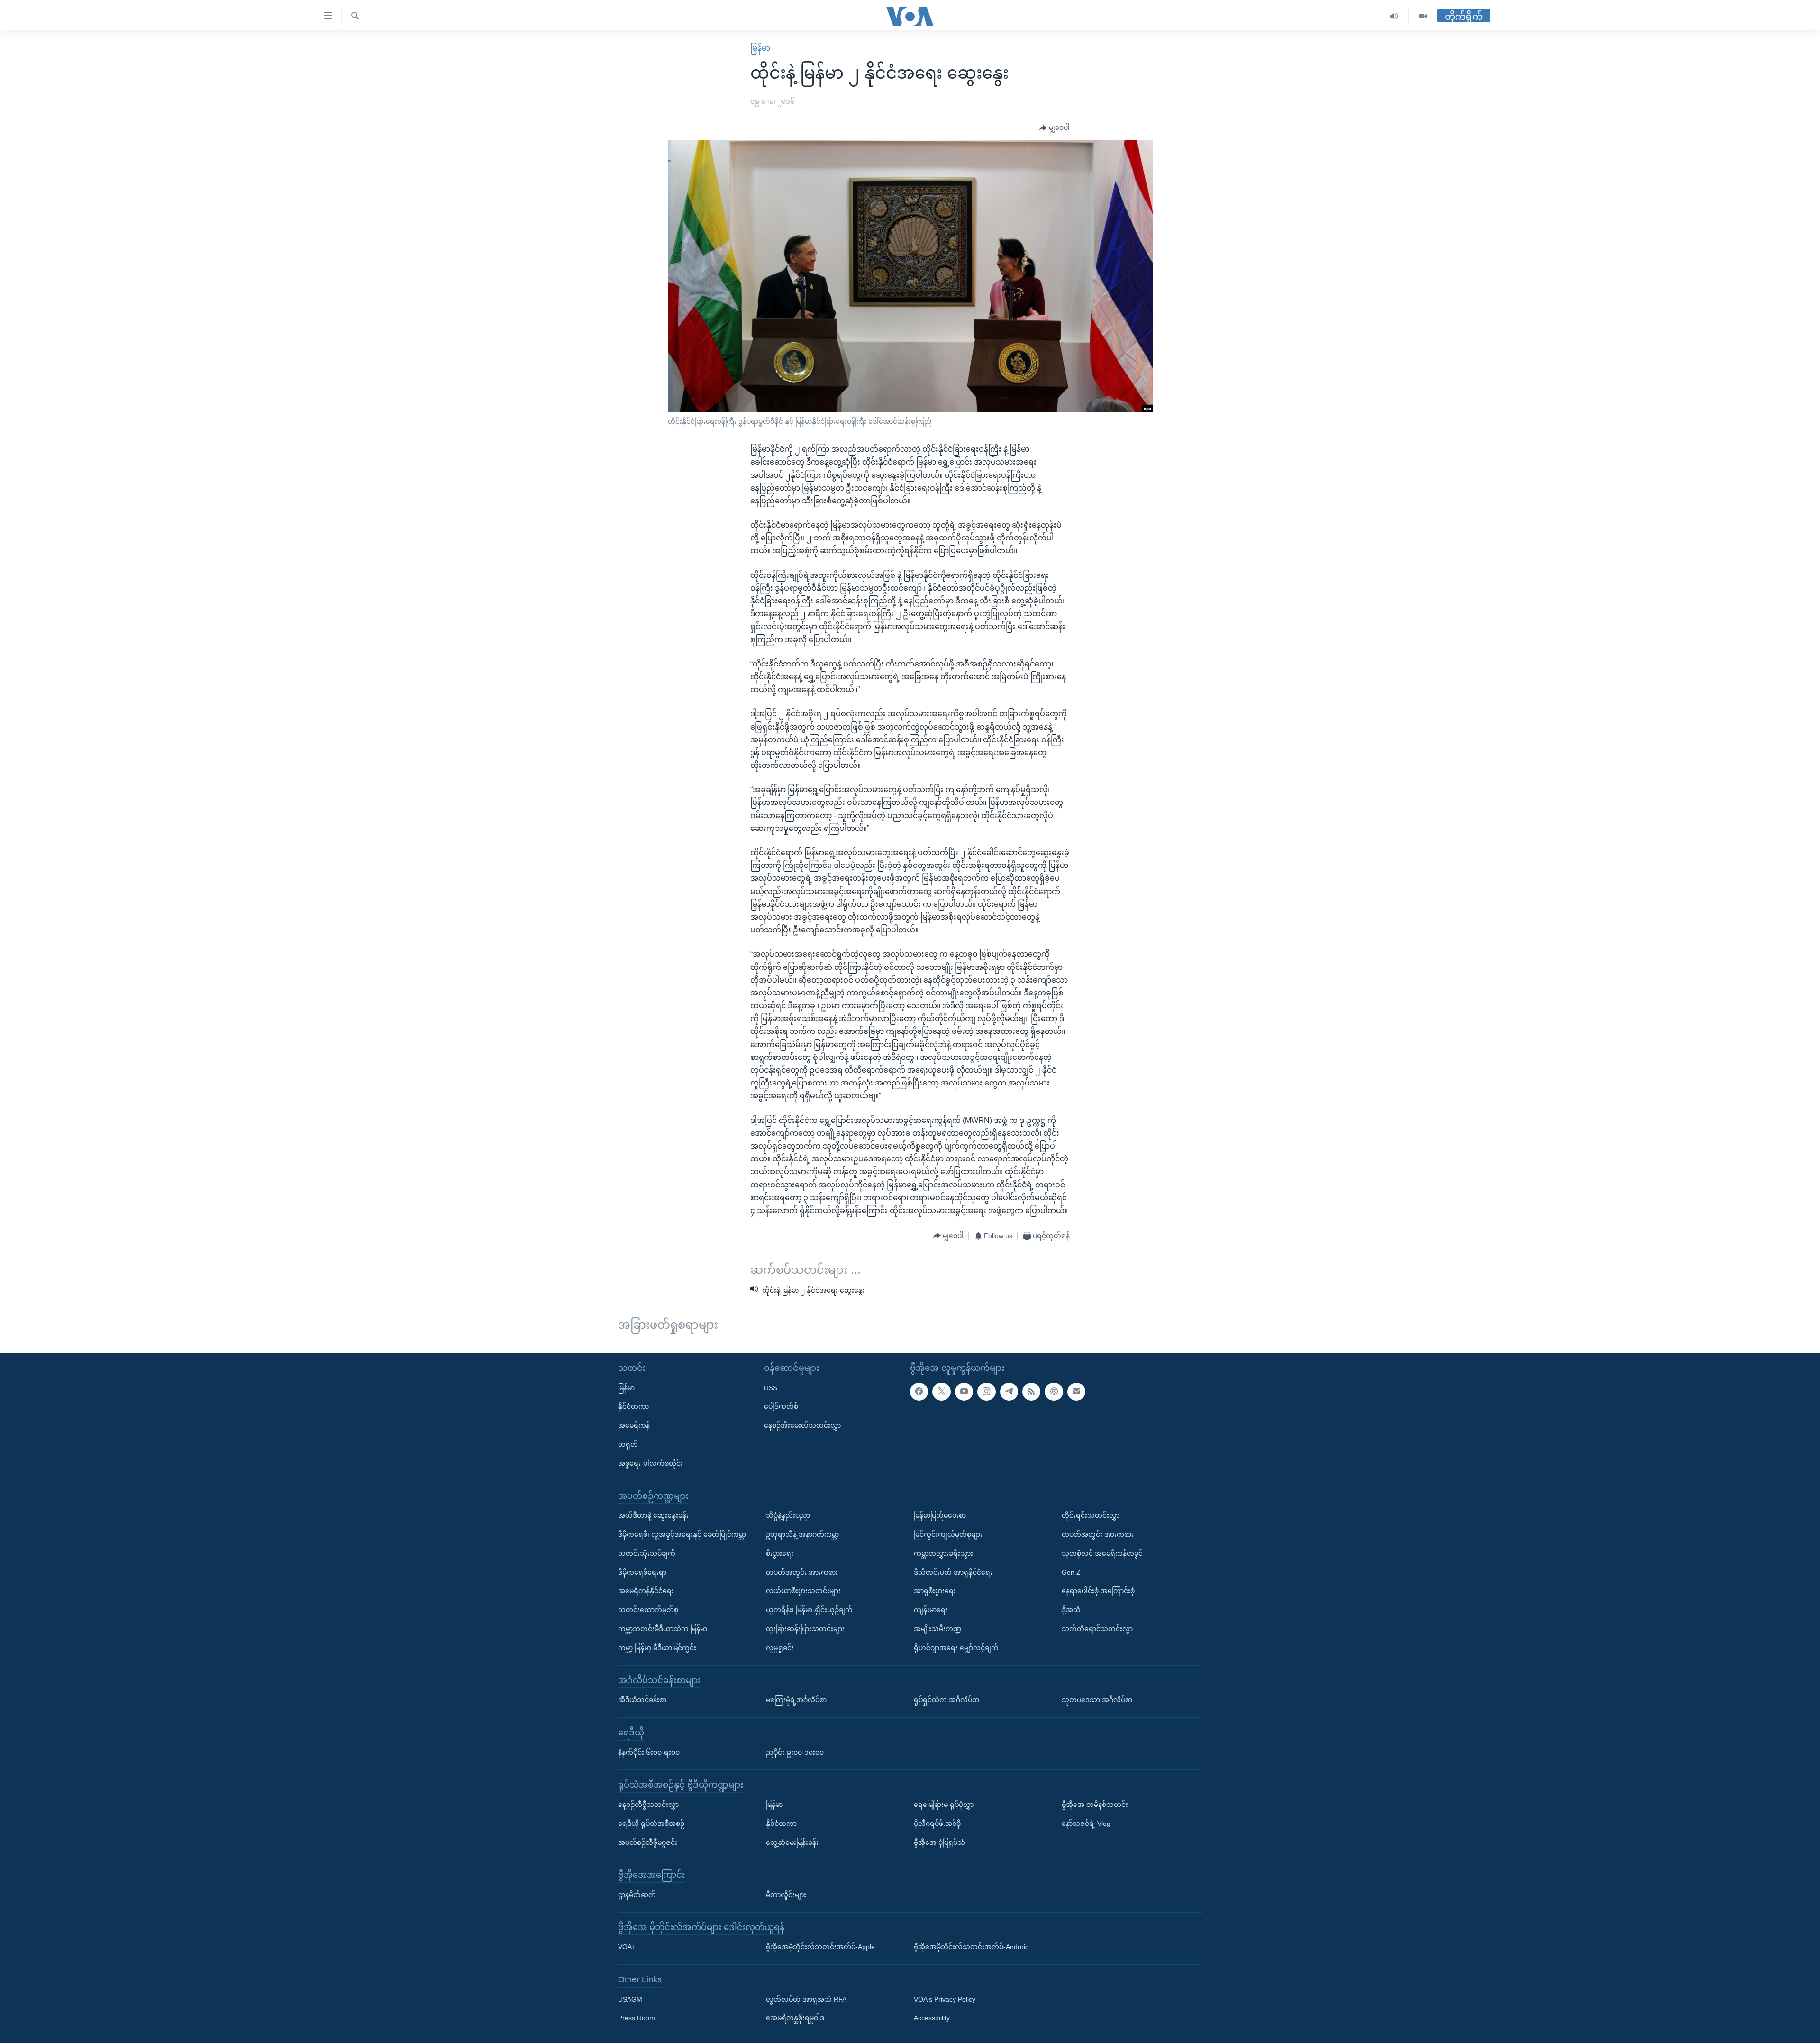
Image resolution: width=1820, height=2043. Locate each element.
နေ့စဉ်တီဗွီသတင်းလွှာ (648, 1805)
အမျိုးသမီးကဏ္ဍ (938, 1629)
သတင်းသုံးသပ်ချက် (647, 1553)
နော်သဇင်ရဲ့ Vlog (1086, 1823)
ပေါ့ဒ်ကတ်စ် (781, 1406)
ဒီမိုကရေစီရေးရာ (642, 1572)
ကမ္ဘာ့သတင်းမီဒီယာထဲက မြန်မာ (663, 1629)
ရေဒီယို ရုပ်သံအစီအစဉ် (651, 1823)
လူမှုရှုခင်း (780, 1647)
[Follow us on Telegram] (1009, 1391)
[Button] (1055, 128)
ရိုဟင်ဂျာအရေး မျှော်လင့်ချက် (956, 1647)
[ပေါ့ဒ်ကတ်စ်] (1054, 1391)
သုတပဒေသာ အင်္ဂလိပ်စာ (1097, 1700)
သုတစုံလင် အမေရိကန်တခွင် (1102, 1553)
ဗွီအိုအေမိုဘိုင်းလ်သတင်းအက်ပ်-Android (971, 1947)
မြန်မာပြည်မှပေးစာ (940, 1515)
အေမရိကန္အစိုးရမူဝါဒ (795, 2018)
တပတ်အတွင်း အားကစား (802, 1572)
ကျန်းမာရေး (931, 1610)
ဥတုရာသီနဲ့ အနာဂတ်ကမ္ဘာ (802, 1534)
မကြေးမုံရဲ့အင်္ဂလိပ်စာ (796, 1700)
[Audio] (1394, 16)
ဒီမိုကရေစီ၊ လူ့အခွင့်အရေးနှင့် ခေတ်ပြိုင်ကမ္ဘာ (682, 1534)
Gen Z (1071, 1572)
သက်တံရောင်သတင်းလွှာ (1097, 1629)
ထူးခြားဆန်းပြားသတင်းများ (805, 1629)
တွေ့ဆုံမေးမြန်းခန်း (792, 1842)
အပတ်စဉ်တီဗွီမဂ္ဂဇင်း (648, 1842)
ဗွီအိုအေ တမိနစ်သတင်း (1095, 1805)
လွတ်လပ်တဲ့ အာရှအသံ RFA (806, 1999)
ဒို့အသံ (1071, 1610)
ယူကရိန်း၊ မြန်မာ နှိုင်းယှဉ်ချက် (809, 1610)
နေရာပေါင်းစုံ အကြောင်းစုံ (1098, 1591)
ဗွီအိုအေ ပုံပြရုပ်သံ (939, 1842)
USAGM (630, 1999)
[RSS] (1031, 1391)
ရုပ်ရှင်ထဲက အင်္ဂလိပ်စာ (946, 1700)
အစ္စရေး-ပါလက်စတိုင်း (651, 1463)
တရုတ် (628, 1444)
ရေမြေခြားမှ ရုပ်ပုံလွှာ (944, 1805)
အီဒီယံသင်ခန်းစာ (642, 1700)
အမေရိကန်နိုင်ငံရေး (646, 1591)
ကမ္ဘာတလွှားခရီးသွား (943, 1553)
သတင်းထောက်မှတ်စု (648, 1610)
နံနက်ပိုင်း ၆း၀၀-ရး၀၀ (649, 1752)
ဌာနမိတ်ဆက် (637, 1895)
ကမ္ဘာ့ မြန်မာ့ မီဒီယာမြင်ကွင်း (657, 1647)
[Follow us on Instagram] (986, 1391)
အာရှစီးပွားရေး (935, 1591)
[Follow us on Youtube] (964, 1391)
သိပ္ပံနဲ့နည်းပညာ (788, 1515)
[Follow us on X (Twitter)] (941, 1391)
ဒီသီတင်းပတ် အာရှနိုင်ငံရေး (953, 1572)
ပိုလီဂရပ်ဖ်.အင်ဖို (937, 1823)
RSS (771, 1387)
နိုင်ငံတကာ (633, 1406)
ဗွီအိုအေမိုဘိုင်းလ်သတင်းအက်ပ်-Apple (820, 1947)
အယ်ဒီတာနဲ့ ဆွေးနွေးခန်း (653, 1515)
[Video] (1423, 16)
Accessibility (932, 2018)
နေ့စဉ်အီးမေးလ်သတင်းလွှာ (802, 1425)
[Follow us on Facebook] (919, 1391)
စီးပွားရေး (780, 1553)
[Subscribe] (1076, 1391)
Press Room (637, 2018)
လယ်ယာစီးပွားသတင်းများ (803, 1591)
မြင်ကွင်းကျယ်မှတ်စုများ (948, 1534)
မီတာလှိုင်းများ (786, 1895)
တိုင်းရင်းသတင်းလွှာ (1091, 1515)
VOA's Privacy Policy (945, 1999)
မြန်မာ (760, 48)
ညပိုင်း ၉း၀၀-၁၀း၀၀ (795, 1752)
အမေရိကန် (634, 1425)
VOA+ (627, 1947)
